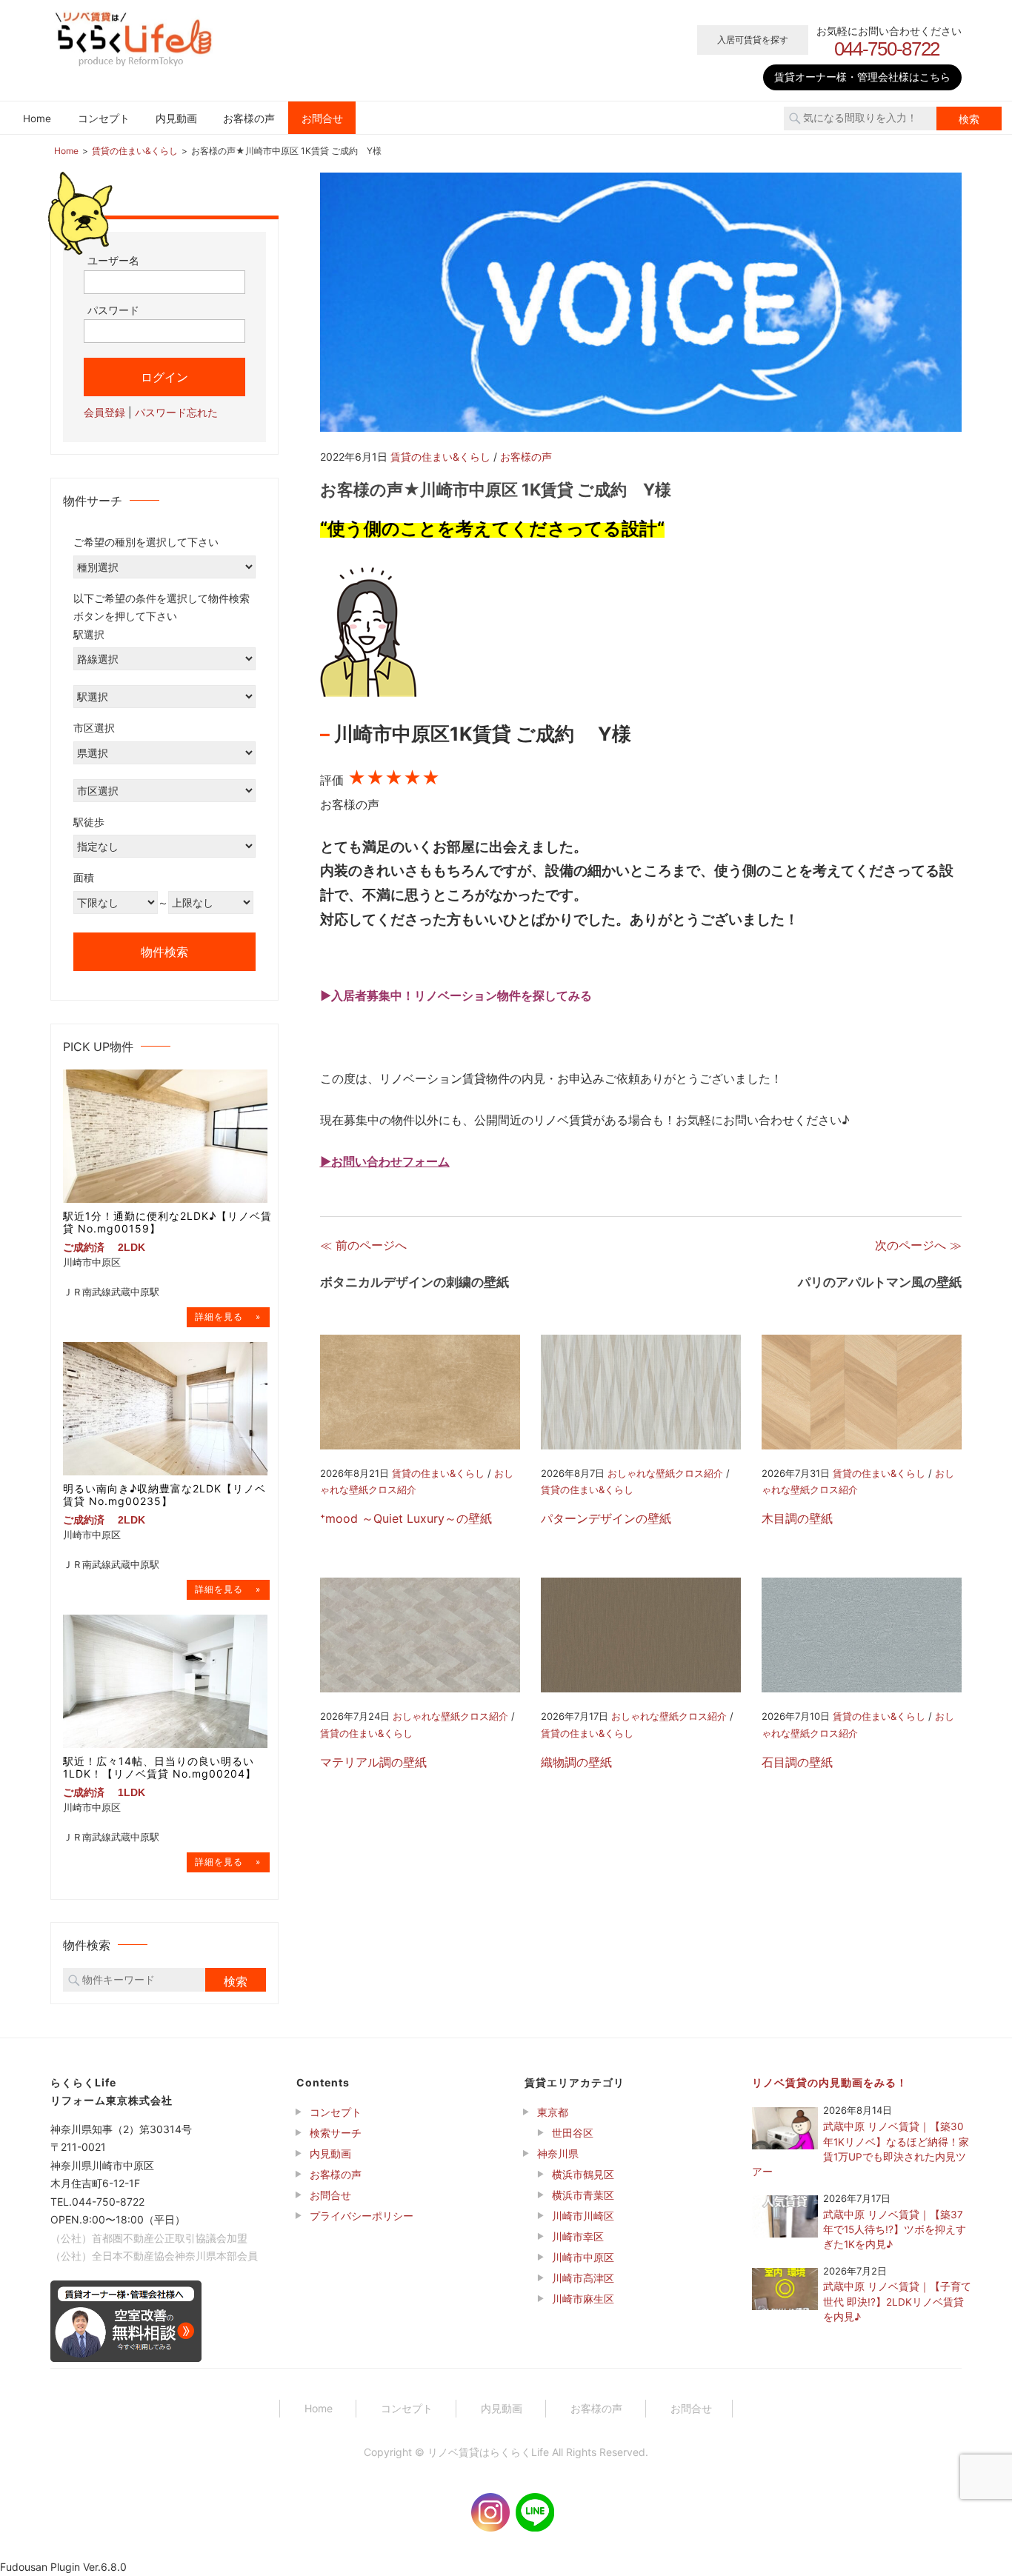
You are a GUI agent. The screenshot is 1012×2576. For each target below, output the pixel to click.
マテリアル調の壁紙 (373, 1762)
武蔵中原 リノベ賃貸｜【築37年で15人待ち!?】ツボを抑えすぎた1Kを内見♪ (895, 2230)
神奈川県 (558, 2153)
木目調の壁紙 (797, 1518)
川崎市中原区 (583, 2257)
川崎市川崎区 (583, 2216)
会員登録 (104, 412)
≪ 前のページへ (363, 1245)
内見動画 (176, 119)
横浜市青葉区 (583, 2195)
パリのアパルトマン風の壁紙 (880, 1282)
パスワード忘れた (176, 412)
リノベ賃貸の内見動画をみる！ (830, 2082)
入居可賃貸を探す (753, 40)
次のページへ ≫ (918, 1245)
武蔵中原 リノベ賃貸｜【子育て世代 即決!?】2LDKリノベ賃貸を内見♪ (897, 2302)
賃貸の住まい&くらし (440, 457)
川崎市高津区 (583, 2278)
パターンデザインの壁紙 (606, 1518)
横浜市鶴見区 (583, 2174)
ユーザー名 (113, 260)
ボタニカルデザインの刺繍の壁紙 (415, 1282)
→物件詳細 (228, 1317)
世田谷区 (573, 2133)
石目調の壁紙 (797, 1762)
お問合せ (322, 119)
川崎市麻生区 (583, 2299)
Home (37, 119)
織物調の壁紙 (576, 1762)
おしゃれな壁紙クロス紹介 (665, 1473)
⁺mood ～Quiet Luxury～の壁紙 (406, 1518)
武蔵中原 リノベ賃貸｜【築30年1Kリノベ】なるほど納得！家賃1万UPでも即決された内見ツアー (860, 2149)
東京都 (553, 2112)
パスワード (113, 310)
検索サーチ (336, 2133)
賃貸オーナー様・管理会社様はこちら (862, 77)
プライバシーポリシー (362, 2216)
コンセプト (104, 119)
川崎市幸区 (578, 2236)
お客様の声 (249, 119)
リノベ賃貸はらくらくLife (488, 2452)
